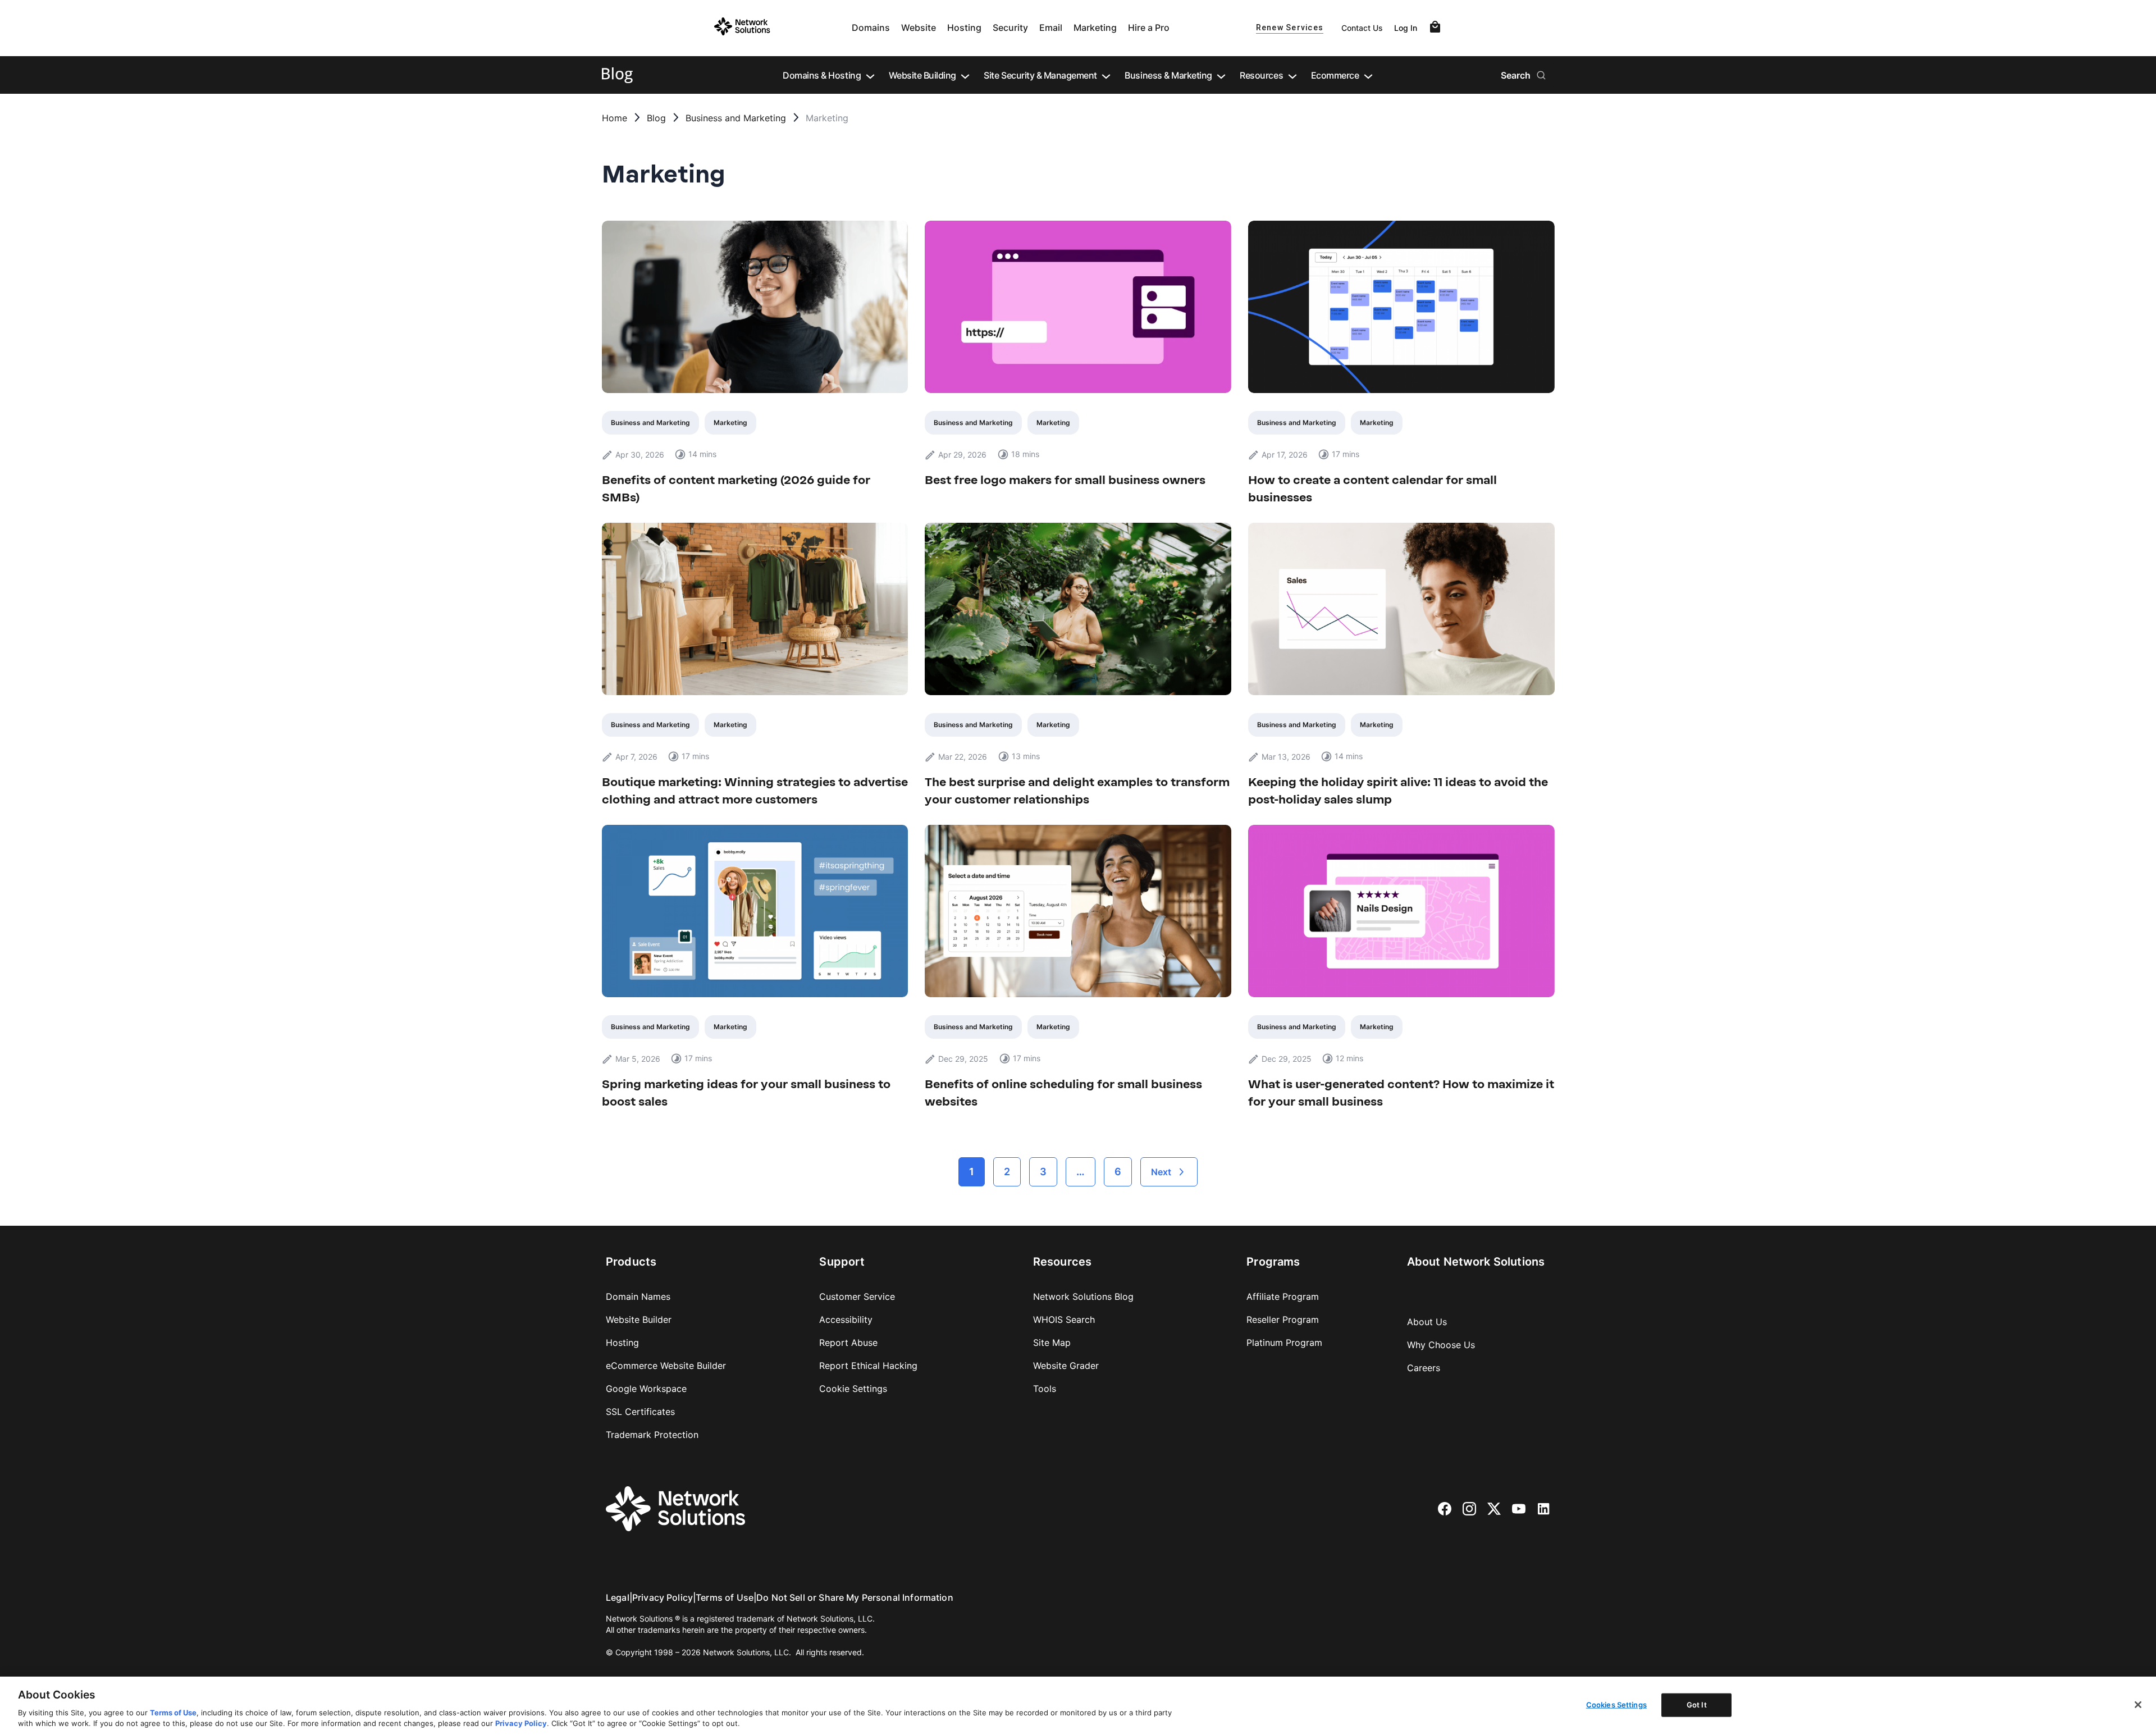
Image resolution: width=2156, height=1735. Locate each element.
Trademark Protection (652, 1435)
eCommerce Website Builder (666, 1366)
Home (615, 118)
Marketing (1095, 28)
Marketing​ (730, 423)
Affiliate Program (1283, 1296)
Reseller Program (1283, 1319)
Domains (871, 28)
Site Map (1052, 1343)
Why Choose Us (1441, 1345)
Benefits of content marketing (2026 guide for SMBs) (736, 488)
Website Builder (639, 1319)
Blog (656, 118)
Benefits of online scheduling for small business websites (1063, 1093)
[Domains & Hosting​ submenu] (870, 75)
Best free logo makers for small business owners (1065, 480)
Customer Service (857, 1296)
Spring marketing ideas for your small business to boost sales (746, 1093)
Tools (1045, 1389)
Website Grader (1066, 1366)
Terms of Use (725, 1597)
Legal (618, 1597)
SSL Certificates (640, 1412)
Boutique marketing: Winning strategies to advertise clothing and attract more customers (755, 791)
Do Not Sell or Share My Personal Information (855, 1597)
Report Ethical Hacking (868, 1366)
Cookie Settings (853, 1389)
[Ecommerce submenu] (1368, 75)
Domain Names (638, 1296)
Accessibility (846, 1319)
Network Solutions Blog (1083, 1296)
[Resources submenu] (1292, 75)
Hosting (964, 28)
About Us (1427, 1322)
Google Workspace (646, 1389)
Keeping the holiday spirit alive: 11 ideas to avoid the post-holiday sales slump (1398, 791)
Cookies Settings (1616, 1705)
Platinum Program (1284, 1343)
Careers (1424, 1368)
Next (1161, 1172)
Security (1010, 28)
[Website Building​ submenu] (965, 75)
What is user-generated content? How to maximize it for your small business (1401, 1093)
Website (919, 28)
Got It (1697, 1705)
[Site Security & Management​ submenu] (1106, 75)
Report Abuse (848, 1343)
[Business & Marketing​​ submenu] (1221, 75)
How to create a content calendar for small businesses (1372, 488)
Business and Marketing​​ (736, 118)
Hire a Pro (1149, 28)
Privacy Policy (663, 1597)
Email (1051, 28)
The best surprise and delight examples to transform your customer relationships (1077, 791)
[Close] (2138, 1705)
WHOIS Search (1064, 1319)
